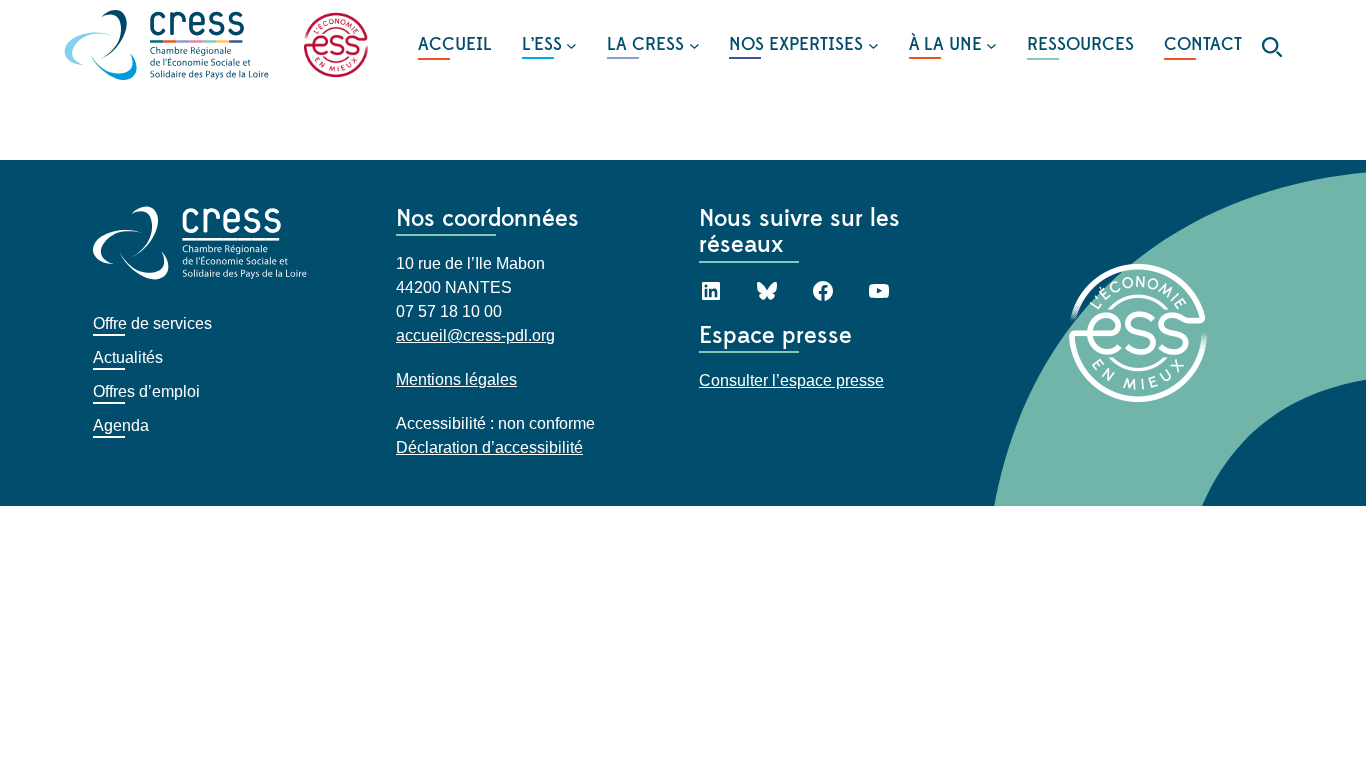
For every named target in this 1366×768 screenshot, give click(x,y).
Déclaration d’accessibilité (489, 447)
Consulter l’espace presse (791, 380)
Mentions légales (456, 379)
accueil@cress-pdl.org (475, 335)
